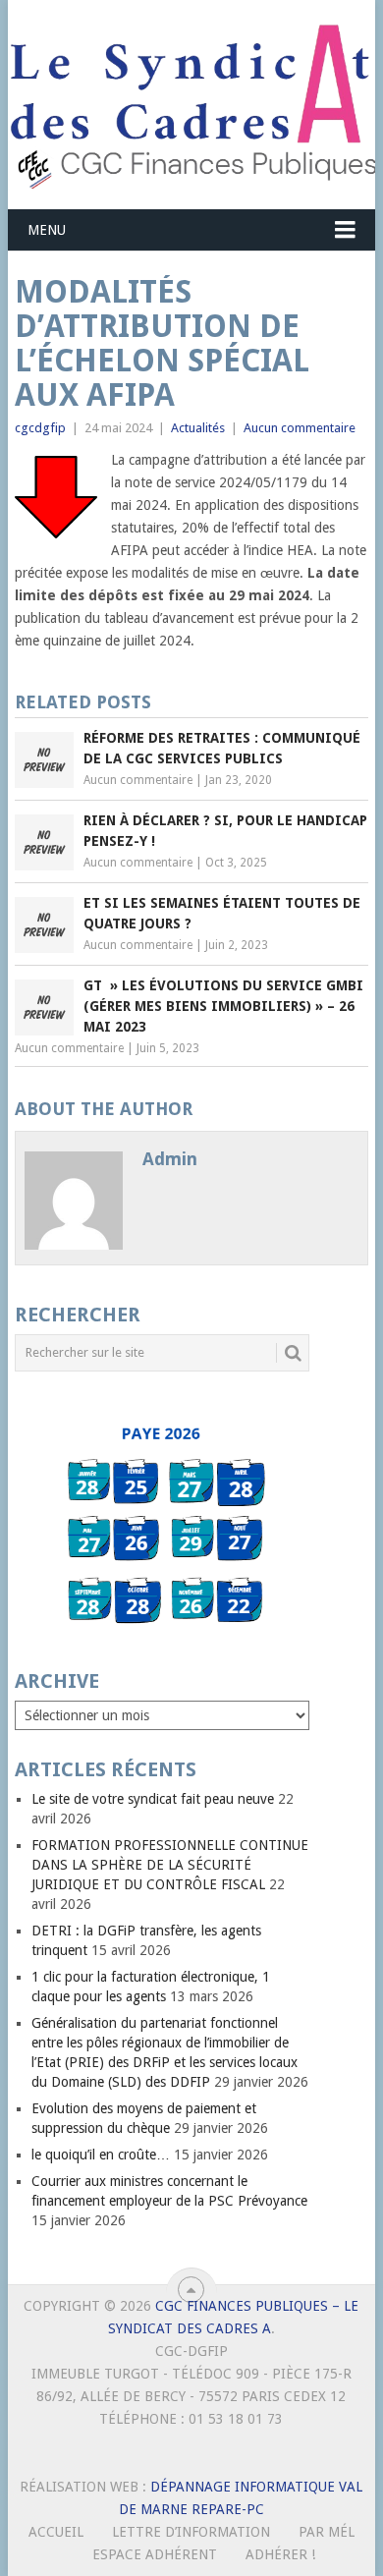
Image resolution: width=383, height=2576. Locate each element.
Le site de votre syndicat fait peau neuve (153, 1799)
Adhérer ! (280, 2554)
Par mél (327, 2532)
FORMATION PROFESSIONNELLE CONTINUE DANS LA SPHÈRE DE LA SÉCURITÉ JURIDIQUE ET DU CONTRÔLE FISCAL (170, 1865)
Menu (47, 230)
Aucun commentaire (300, 428)
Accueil (56, 2532)
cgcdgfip (40, 428)
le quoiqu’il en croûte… (101, 2155)
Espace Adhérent (155, 2554)
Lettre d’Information (191, 2532)
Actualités (198, 428)
